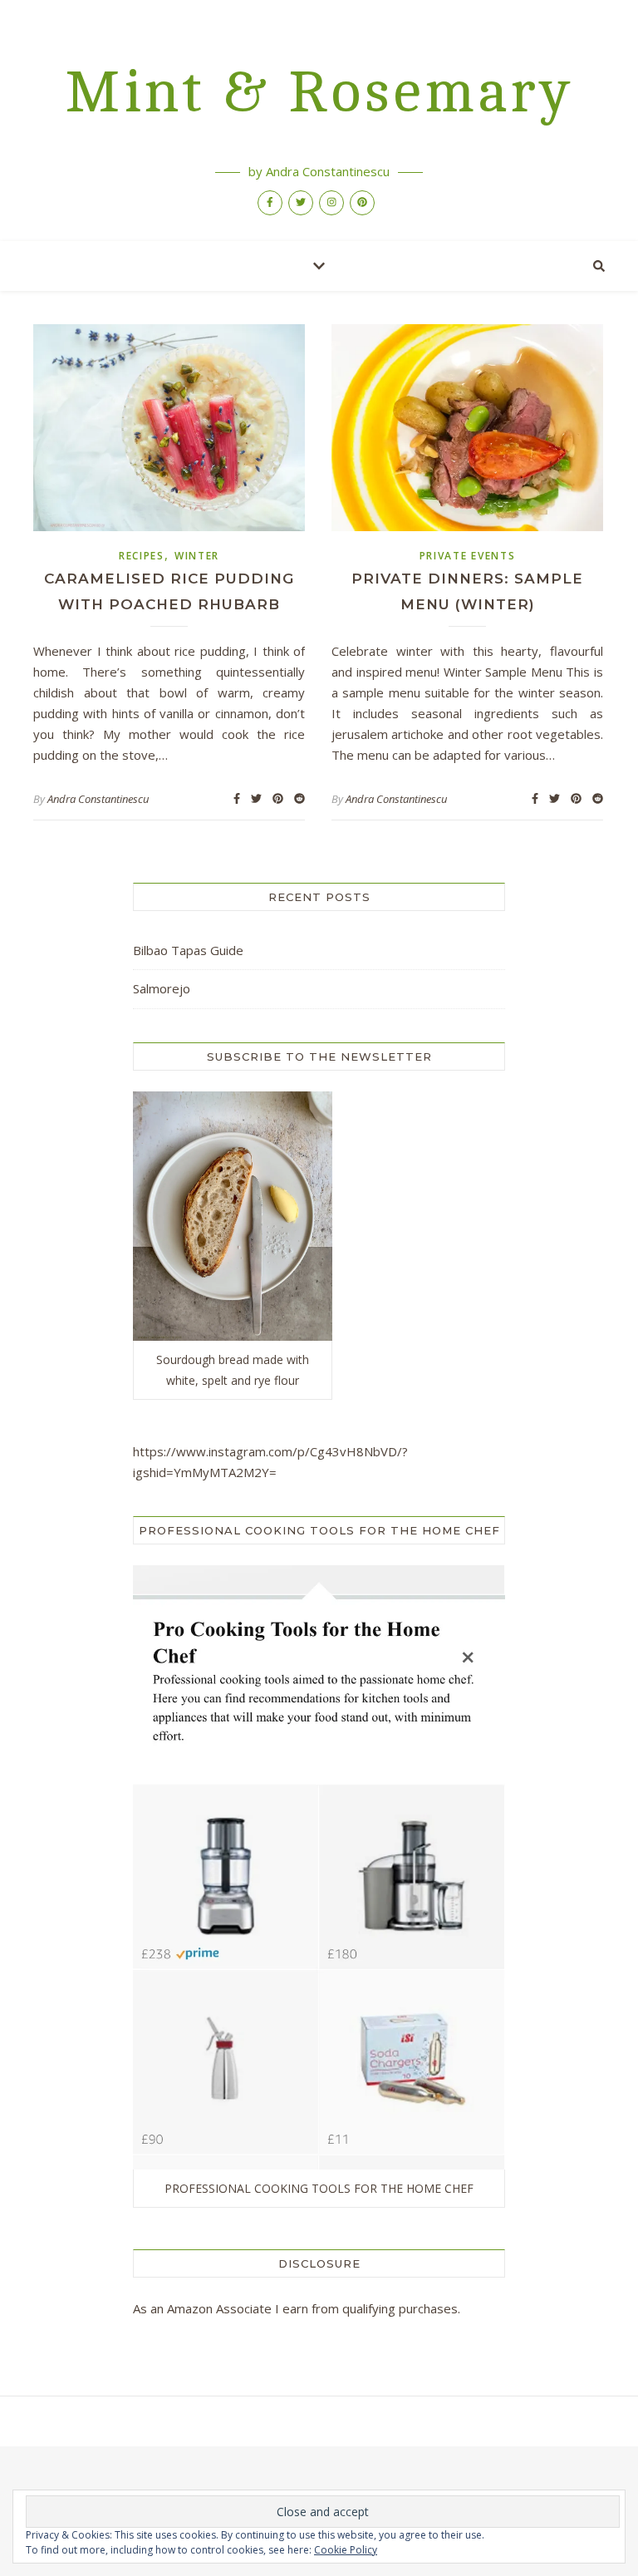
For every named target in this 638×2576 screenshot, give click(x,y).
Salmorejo (162, 988)
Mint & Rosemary (319, 93)
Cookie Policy (346, 2550)
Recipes (142, 556)
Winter (197, 556)
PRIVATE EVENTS (468, 556)
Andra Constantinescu (98, 799)
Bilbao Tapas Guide (188, 950)
